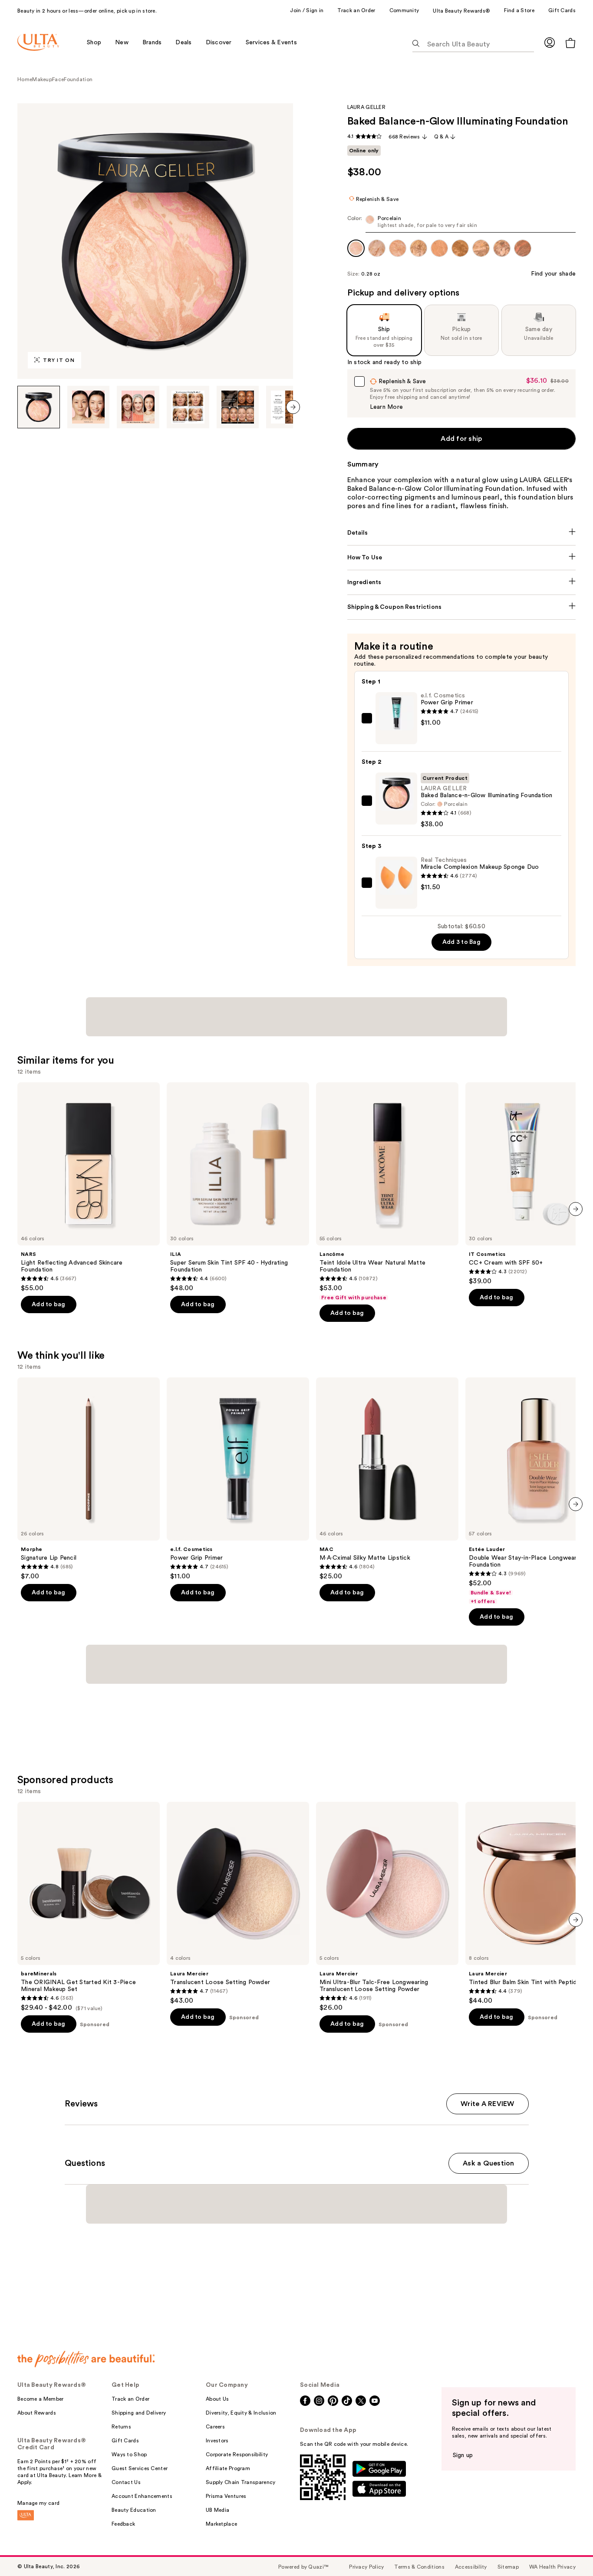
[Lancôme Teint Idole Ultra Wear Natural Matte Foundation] (387, 1192)
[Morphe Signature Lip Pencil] (89, 1479)
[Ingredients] (462, 582)
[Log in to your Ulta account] (550, 42)
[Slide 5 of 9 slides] (238, 407)
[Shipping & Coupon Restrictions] (462, 607)
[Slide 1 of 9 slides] (39, 407)
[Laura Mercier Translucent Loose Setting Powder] (238, 1903)
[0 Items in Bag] (570, 43)
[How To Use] (462, 558)
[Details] (462, 533)
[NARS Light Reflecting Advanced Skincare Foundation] (89, 1187)
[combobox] (462, 224)
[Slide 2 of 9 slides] (89, 407)
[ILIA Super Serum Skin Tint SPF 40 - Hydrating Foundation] (238, 1187)
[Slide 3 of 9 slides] (138, 407)
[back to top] (567, 2550)
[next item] (293, 407)
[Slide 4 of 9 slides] (188, 407)
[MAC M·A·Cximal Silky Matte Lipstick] (387, 1479)
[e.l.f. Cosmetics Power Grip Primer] (238, 1479)
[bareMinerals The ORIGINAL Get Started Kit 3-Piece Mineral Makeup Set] (89, 1907)
